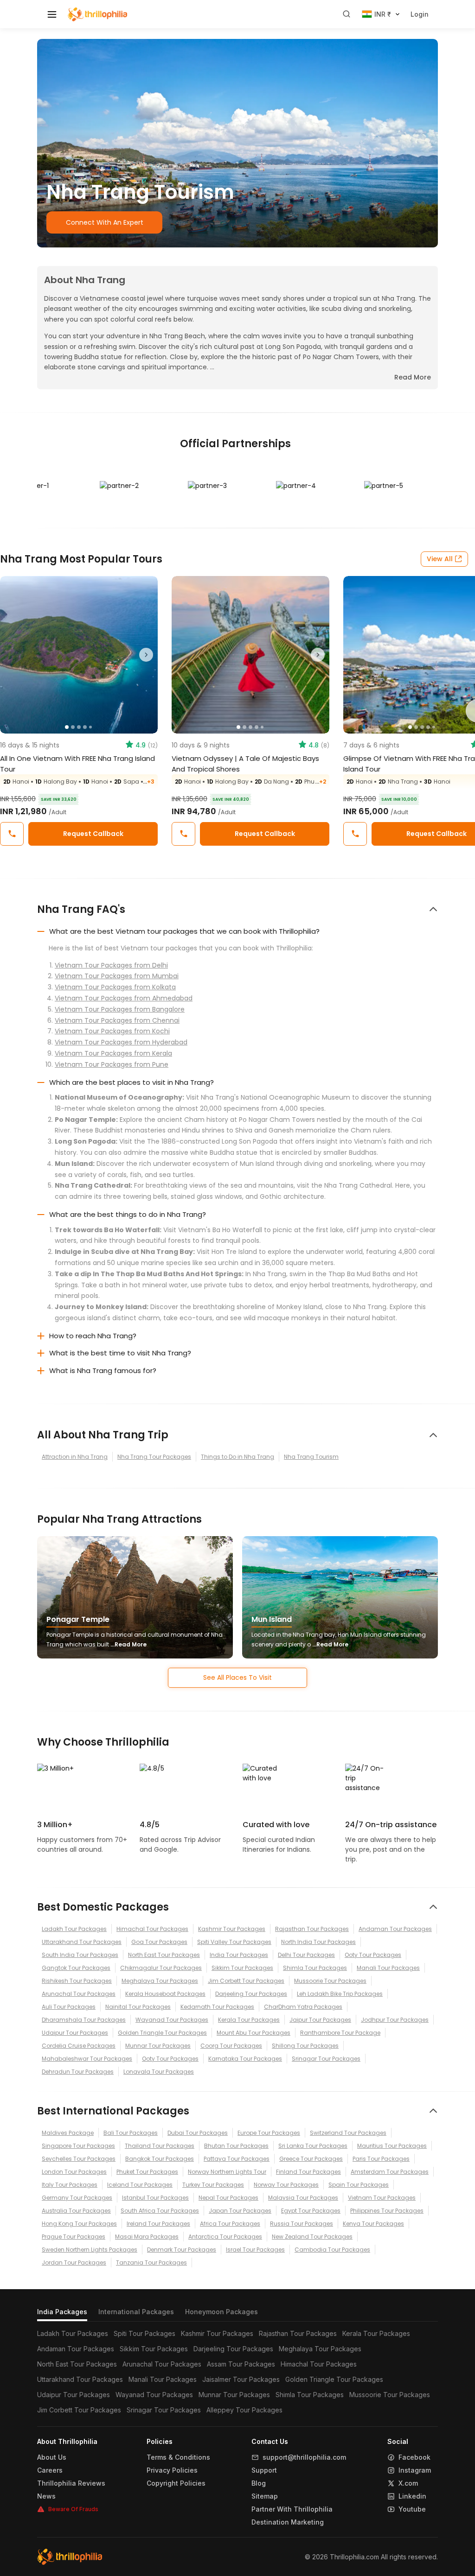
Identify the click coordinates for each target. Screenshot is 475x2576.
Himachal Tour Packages (152, 1929)
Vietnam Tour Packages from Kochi (112, 1031)
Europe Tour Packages (269, 2133)
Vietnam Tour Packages (382, 2198)
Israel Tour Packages (255, 2250)
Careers (50, 2470)
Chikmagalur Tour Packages (161, 1968)
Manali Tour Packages (388, 1968)
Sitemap (265, 2496)
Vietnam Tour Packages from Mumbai (117, 976)
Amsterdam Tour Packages (390, 2172)
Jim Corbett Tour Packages (246, 1981)
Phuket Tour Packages (147, 2172)
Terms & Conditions (178, 2457)
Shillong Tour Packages (305, 2046)
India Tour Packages (239, 1955)
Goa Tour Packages (159, 1942)
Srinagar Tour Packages (326, 2059)
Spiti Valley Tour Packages (234, 1942)
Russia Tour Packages (302, 2224)
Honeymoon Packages (221, 2312)
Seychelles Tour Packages (79, 2159)
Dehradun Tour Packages (78, 2072)
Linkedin (412, 2496)
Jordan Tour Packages (74, 2263)
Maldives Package (68, 2133)
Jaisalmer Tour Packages (241, 2379)
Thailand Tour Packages (160, 2146)
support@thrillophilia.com (304, 2457)
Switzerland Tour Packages (348, 2133)
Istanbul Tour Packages (155, 2198)
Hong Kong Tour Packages (79, 2224)
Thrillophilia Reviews (71, 2483)
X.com (408, 2483)
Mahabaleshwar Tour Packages (87, 2059)
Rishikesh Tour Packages (77, 1981)
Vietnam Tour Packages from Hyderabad (121, 1042)
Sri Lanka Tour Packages (313, 2146)
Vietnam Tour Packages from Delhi (111, 965)
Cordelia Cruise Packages (79, 2046)
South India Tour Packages (80, 1955)
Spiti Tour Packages (144, 2333)
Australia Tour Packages (76, 2211)
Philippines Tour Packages (387, 2211)
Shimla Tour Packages (315, 1968)
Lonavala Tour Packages (159, 2072)
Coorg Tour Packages (231, 2046)
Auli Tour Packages (69, 2007)
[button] (12, 655)
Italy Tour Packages (70, 2185)
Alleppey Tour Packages (244, 2410)
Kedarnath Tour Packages (217, 2007)
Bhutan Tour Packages (236, 2146)
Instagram (415, 2470)
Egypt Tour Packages (311, 2211)
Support (264, 2470)
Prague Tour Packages (74, 2237)
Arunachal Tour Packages (79, 1994)
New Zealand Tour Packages (312, 2237)
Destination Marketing (288, 2522)
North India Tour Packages (318, 1942)
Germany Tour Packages (77, 2198)
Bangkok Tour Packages (160, 2159)
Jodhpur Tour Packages (395, 2020)
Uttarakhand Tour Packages (82, 1942)
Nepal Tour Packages (228, 2198)
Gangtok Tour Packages (76, 1968)
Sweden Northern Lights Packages (90, 2250)
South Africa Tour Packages (160, 2211)
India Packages (62, 2312)
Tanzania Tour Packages (151, 2263)
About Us (52, 2457)
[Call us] (12, 834)
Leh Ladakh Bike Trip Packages (340, 1994)
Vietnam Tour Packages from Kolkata (115, 987)
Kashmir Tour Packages (232, 1929)
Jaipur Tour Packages (320, 2020)
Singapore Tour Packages (78, 2146)
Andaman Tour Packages (395, 1929)
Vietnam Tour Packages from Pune (112, 1064)
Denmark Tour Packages (182, 2250)
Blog (259, 2483)
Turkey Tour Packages (213, 2185)
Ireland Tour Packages (158, 2224)
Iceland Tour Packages (140, 2185)
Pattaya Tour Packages (237, 2159)
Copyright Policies (176, 2483)
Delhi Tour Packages (306, 1955)
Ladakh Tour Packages (74, 1929)
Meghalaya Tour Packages (160, 1981)
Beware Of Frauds (73, 2509)
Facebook (414, 2457)
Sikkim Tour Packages (242, 1968)
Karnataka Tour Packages (245, 2059)
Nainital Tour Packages (138, 2007)
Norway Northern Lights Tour (227, 2172)
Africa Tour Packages (230, 2224)
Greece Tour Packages (311, 2159)
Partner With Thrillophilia (292, 2509)
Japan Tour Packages (240, 2211)
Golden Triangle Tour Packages (162, 2033)
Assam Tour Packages (241, 2364)
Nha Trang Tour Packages (154, 1457)
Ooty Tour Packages (373, 1955)
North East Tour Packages (164, 1955)
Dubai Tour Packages (198, 2133)
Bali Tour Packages (131, 2133)
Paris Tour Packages (381, 2159)
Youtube (412, 2509)
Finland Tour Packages (308, 2172)
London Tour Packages (74, 2172)
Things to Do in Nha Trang (237, 1457)
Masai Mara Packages (147, 2237)
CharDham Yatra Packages (303, 2007)
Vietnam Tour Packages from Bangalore (120, 1009)
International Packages (136, 2312)
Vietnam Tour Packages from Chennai (117, 1020)
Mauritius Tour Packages (392, 2146)
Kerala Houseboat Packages (165, 1994)
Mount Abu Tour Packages (254, 2033)
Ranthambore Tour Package (340, 2033)
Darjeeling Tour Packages (251, 1994)
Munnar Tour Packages (158, 2046)
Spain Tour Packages (359, 2185)
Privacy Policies (172, 2470)
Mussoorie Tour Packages (330, 1981)
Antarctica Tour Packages (225, 2237)
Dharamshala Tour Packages (84, 2020)
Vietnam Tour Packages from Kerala (113, 1053)
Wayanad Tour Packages (172, 2020)
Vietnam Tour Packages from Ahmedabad (124, 998)
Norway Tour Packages (286, 2185)
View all (440, 559)
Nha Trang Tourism (311, 1457)
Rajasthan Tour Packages (312, 1929)
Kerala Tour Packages (249, 2020)
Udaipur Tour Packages (75, 2033)
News (46, 2496)
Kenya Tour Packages (373, 2224)
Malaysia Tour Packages (303, 2198)
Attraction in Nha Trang (75, 1457)
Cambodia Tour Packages (332, 2250)
